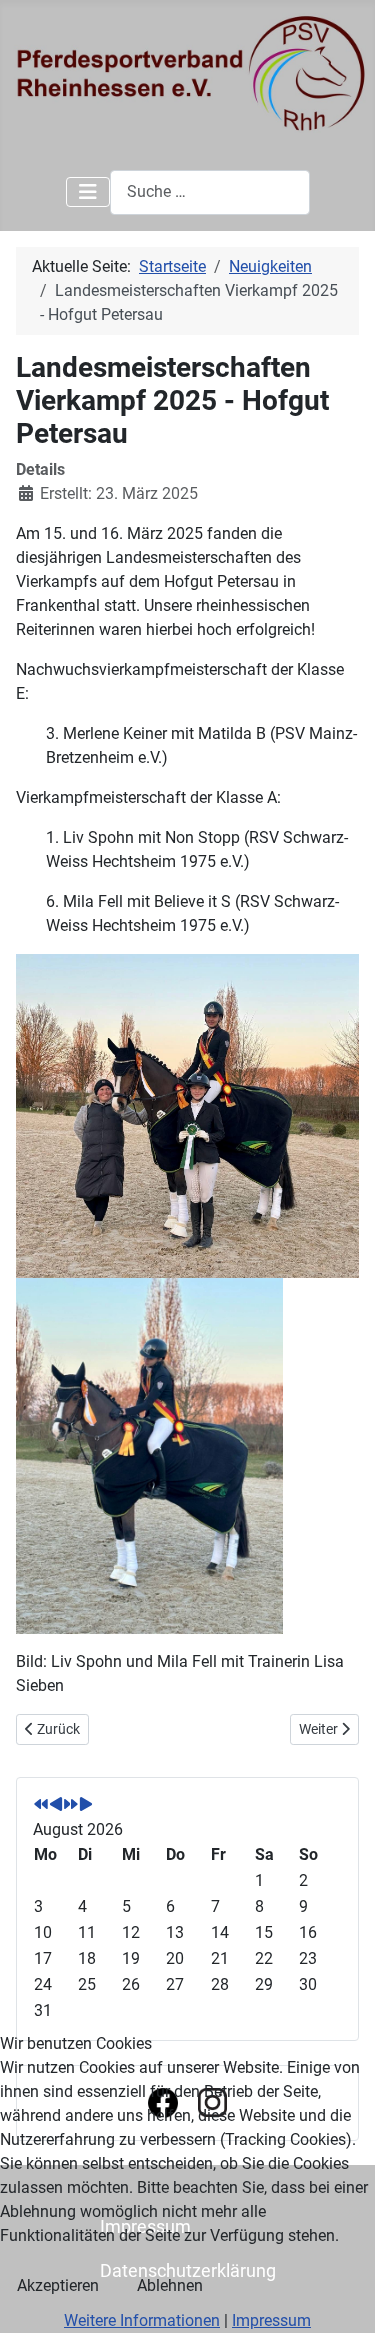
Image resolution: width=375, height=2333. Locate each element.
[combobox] (210, 192)
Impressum (271, 2320)
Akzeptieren (58, 2285)
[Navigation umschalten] (88, 192)
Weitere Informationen (142, 2320)
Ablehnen (170, 2285)
